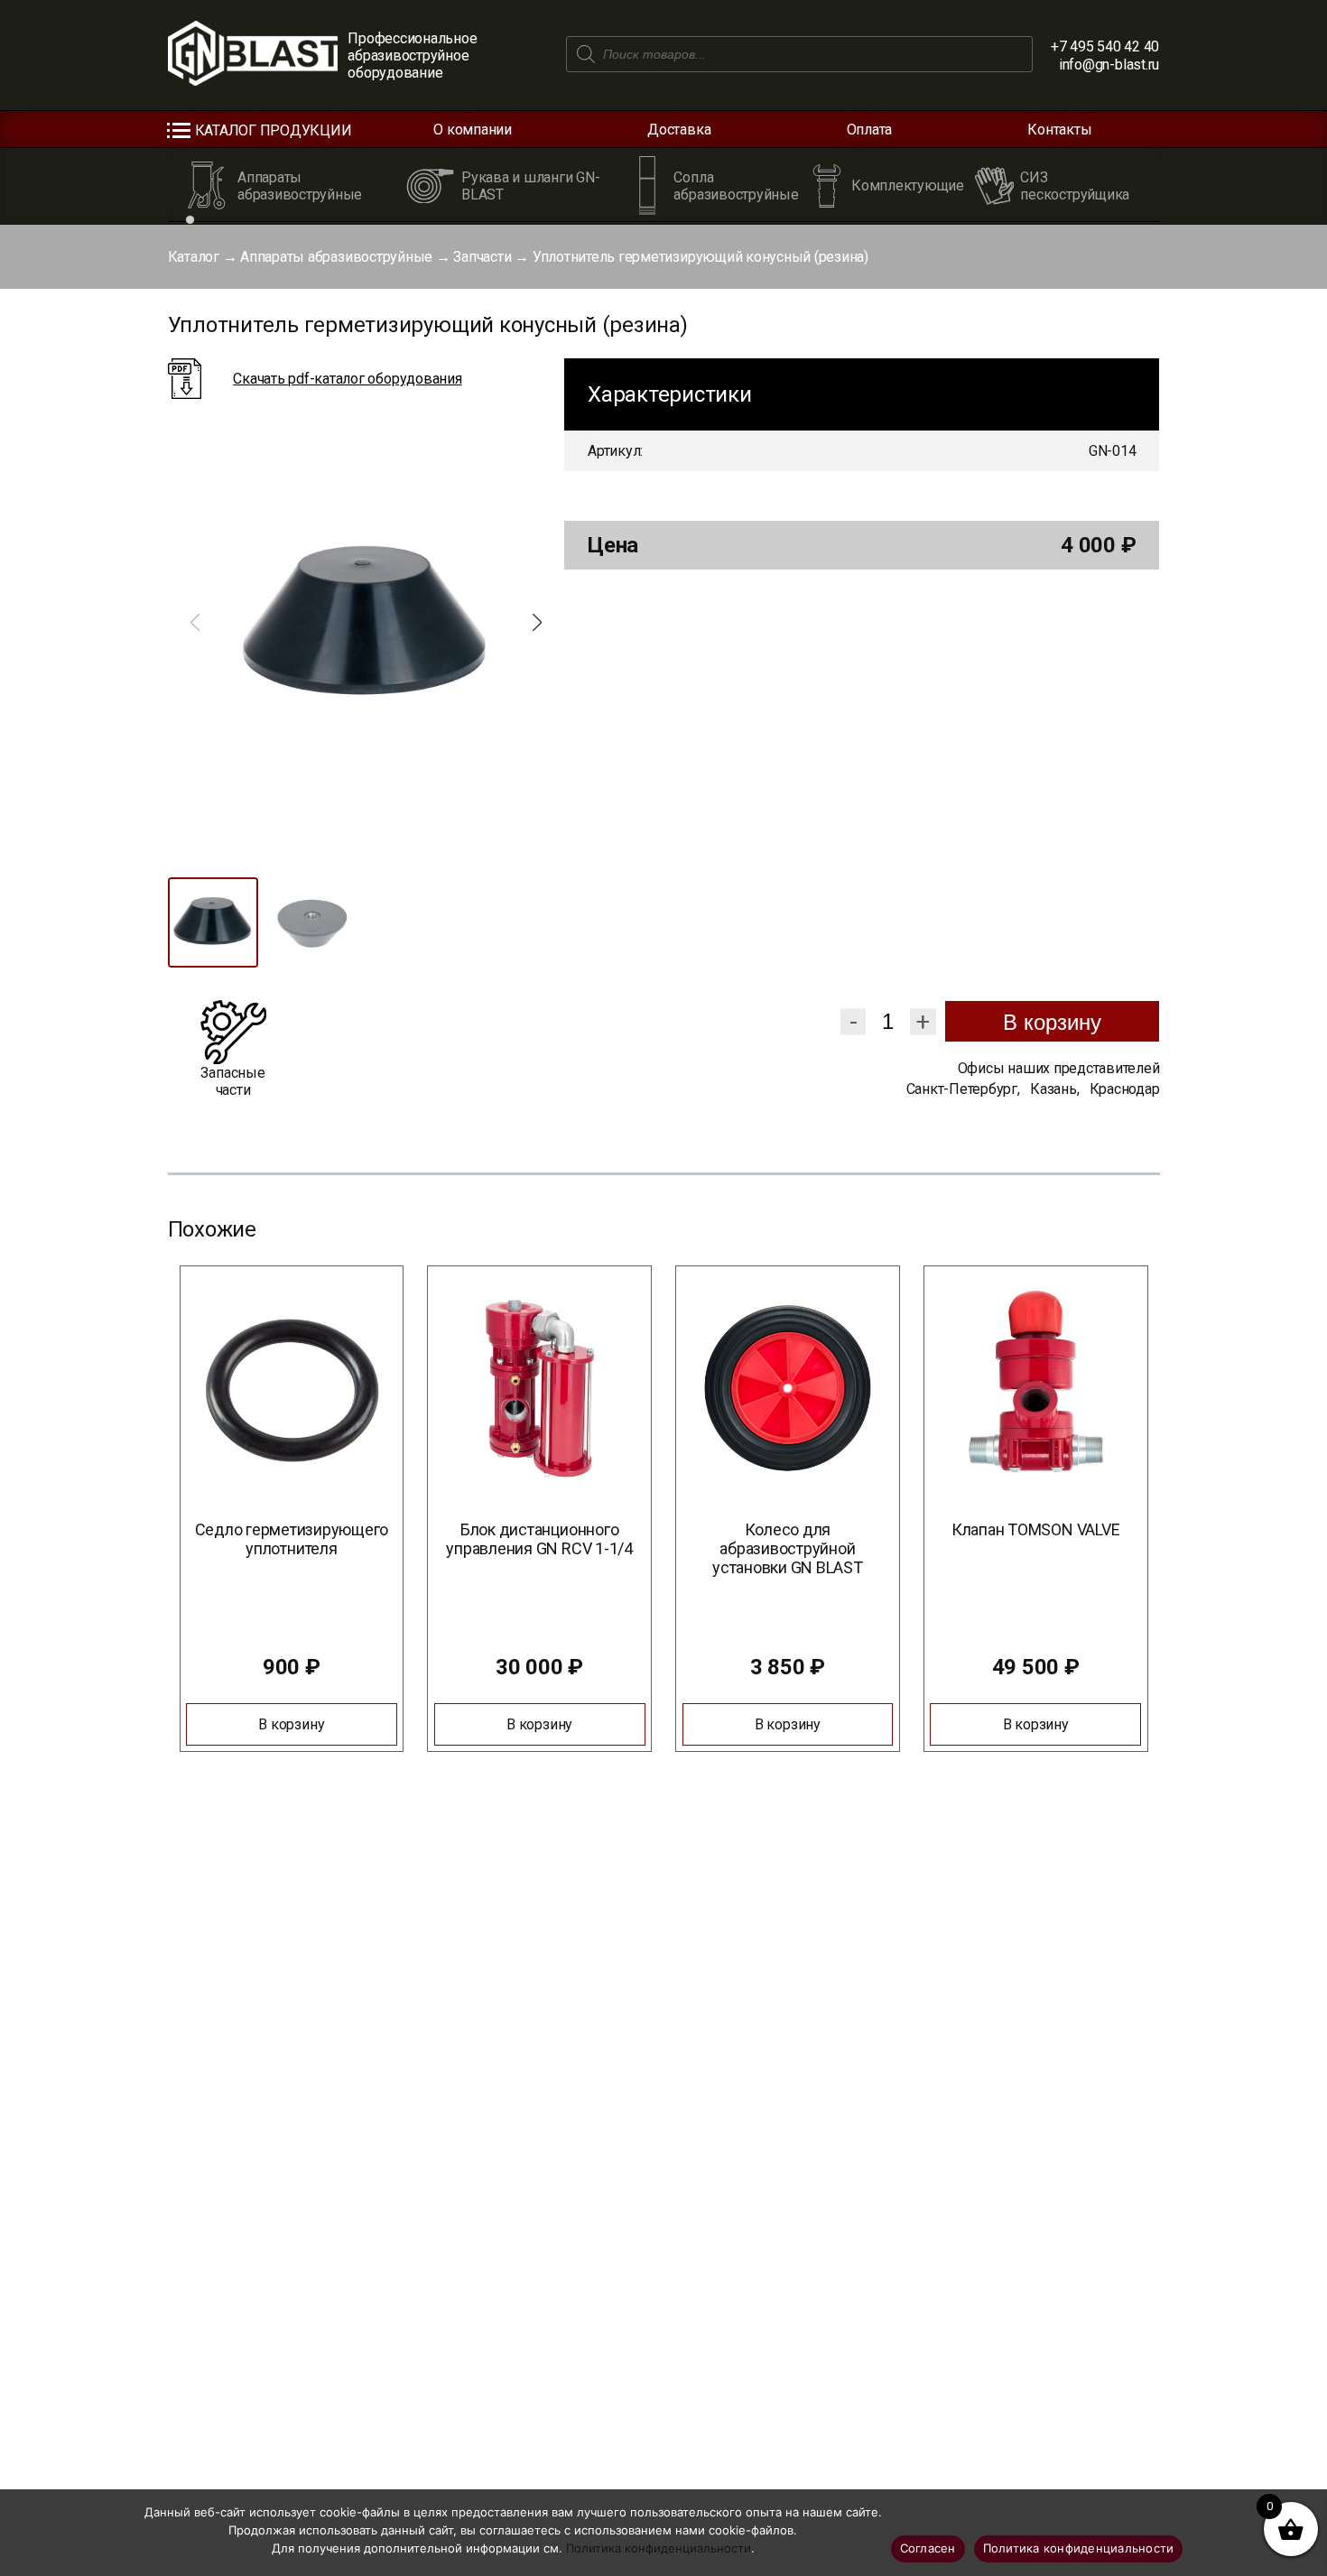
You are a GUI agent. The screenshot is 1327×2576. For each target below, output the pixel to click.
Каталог (194, 257)
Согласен (928, 2548)
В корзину (1052, 1022)
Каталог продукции (274, 130)
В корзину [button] (291, 1724)
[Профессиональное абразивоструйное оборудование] (253, 55)
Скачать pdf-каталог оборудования (347, 379)
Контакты (1059, 130)
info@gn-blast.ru (1109, 65)
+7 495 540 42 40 (1105, 46)
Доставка (679, 130)
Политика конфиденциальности (659, 2548)
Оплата (870, 130)
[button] (537, 623)
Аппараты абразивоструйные (336, 257)
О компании (473, 130)
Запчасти (482, 257)
